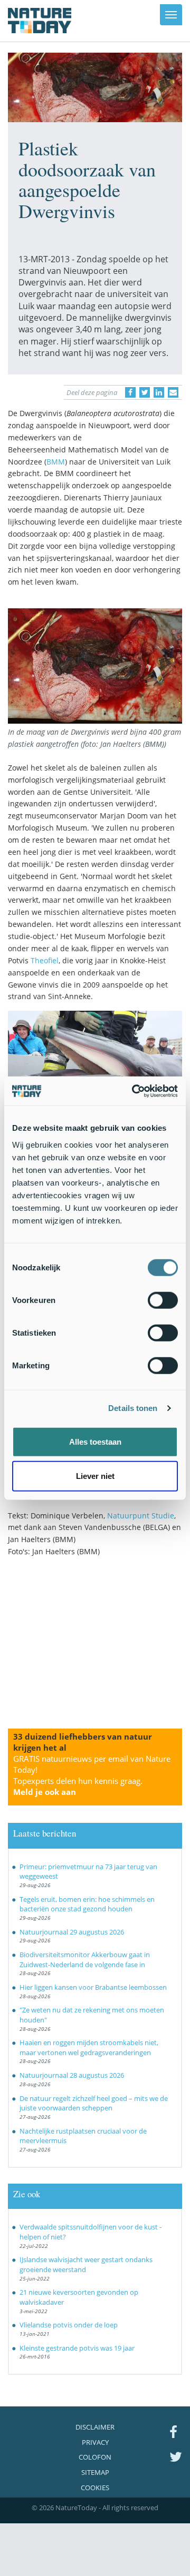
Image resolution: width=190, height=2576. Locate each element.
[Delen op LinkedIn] (159, 392)
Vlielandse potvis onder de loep (69, 2325)
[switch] (163, 1300)
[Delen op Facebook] (130, 392)
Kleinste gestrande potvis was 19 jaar (77, 2348)
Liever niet (95, 1476)
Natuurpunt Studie (141, 1516)
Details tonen (133, 1408)
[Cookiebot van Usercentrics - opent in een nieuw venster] (134, 1091)
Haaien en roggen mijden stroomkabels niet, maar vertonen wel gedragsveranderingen (89, 2047)
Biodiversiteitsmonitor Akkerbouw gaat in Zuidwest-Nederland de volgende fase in (85, 1960)
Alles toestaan (95, 1441)
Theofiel (45, 960)
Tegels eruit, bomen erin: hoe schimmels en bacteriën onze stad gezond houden (87, 1904)
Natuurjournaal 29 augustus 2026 (72, 1932)
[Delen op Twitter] (145, 392)
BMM (56, 462)
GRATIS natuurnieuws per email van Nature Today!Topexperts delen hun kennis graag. (92, 1775)
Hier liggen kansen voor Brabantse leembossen (93, 1987)
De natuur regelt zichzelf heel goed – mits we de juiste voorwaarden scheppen (94, 2103)
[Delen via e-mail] (173, 392)
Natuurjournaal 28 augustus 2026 (72, 2075)
